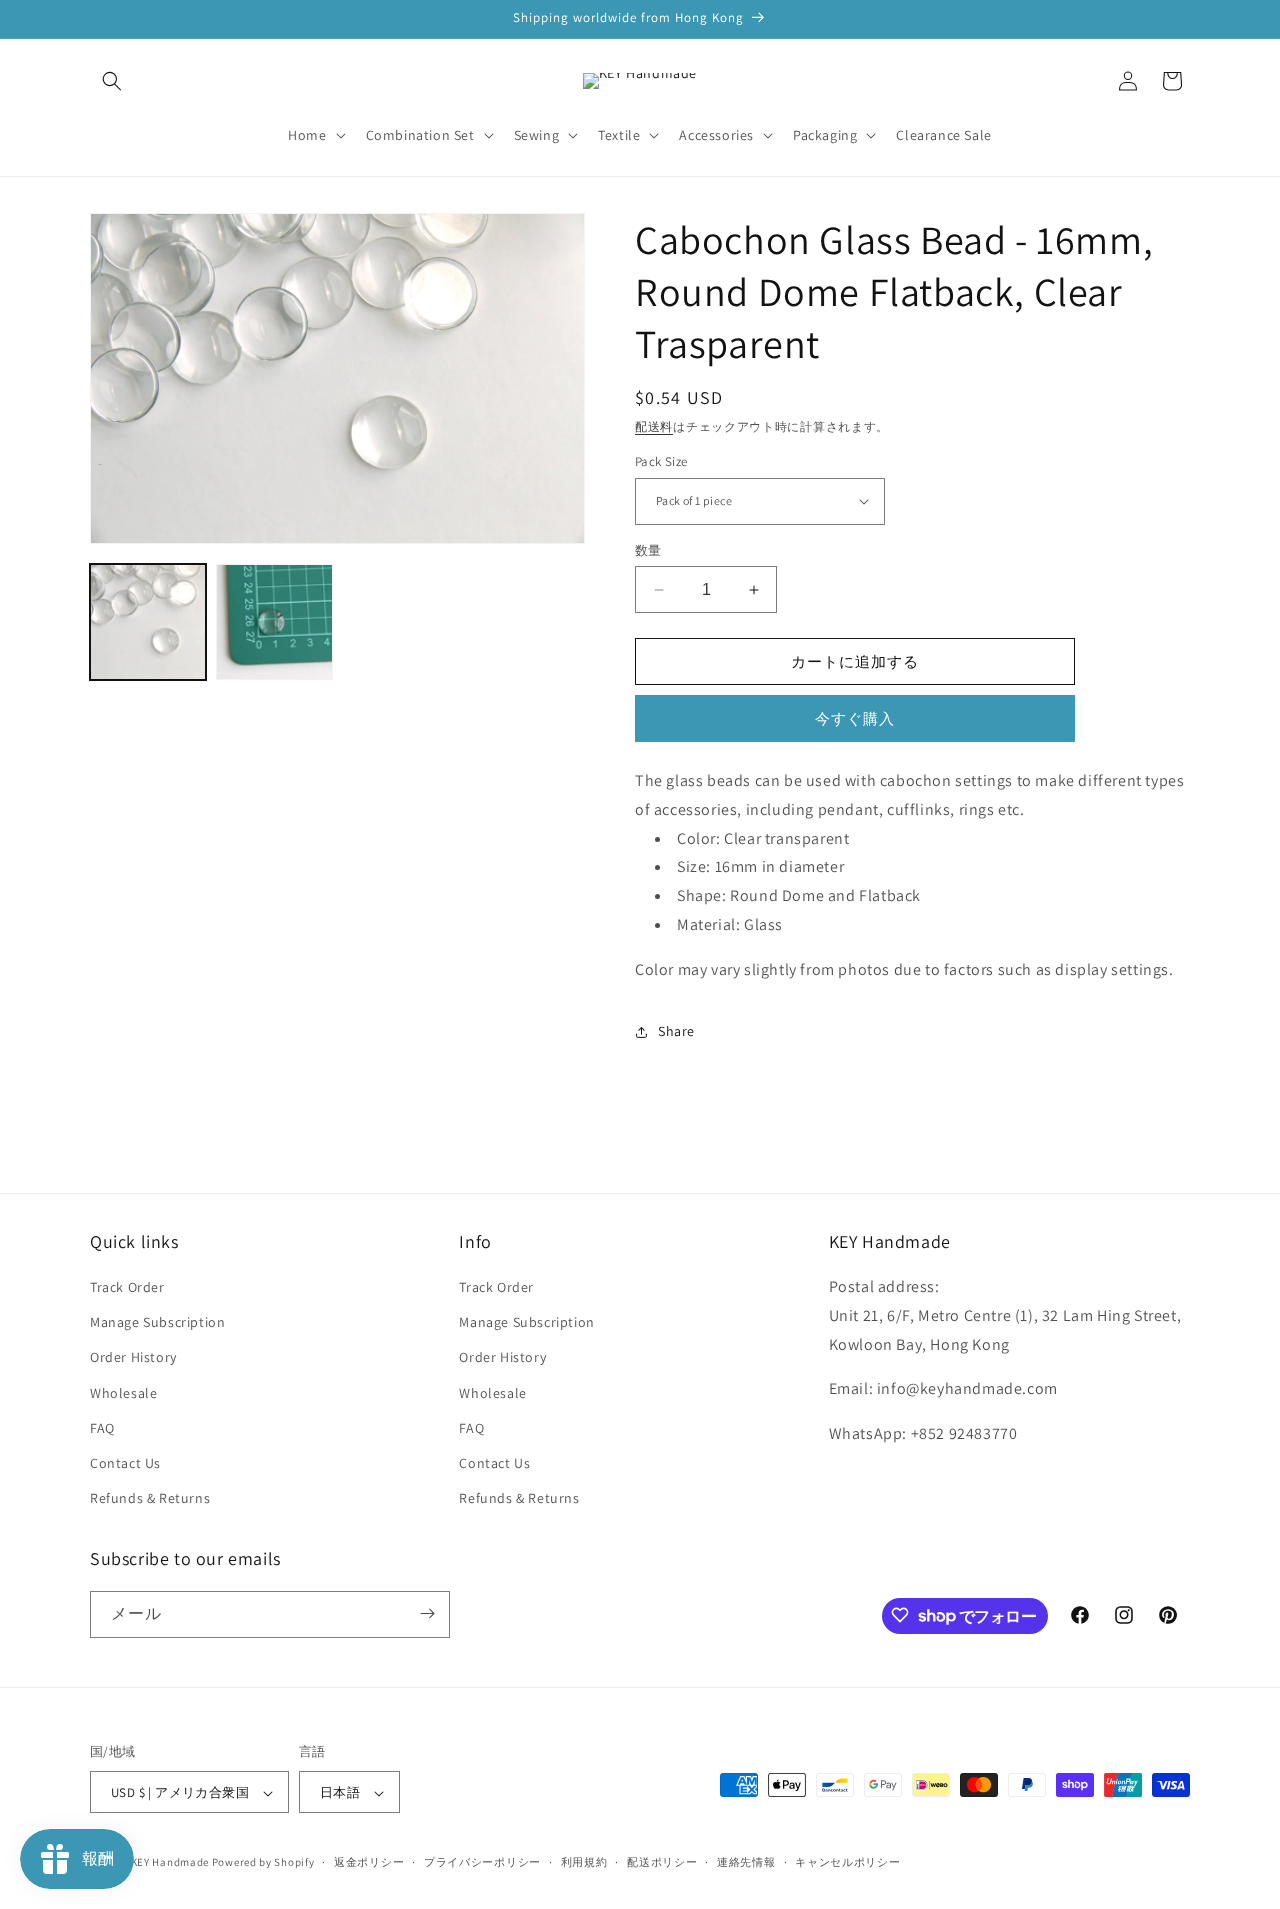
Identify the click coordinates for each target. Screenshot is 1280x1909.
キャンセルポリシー (847, 1862)
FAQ (102, 1428)
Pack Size (661, 461)
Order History (133, 1358)
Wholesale (123, 1393)
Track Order (127, 1287)
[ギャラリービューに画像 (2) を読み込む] (274, 622)
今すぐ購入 (855, 718)
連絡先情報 (746, 1862)
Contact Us (125, 1463)
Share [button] (676, 1031)
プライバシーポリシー (482, 1862)
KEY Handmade (170, 1863)
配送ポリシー (662, 1862)
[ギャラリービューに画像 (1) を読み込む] (148, 622)
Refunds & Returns (150, 1499)
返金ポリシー (369, 1862)
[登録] (427, 1613)
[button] (112, 81)
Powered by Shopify (263, 1863)
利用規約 (584, 1862)
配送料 (654, 426)
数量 (648, 550)
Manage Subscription (157, 1323)
